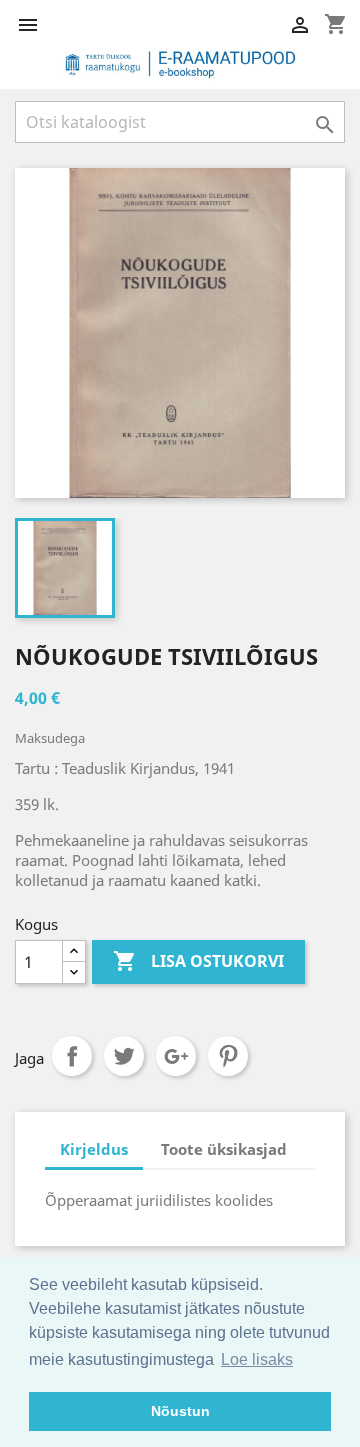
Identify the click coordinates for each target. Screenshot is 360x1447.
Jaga (72, 1056)
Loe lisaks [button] (257, 1359)
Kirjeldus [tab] (94, 1149)
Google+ (176, 1056)
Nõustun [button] (180, 1411)
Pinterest (228, 1056)
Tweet (124, 1056)
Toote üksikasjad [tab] (224, 1149)
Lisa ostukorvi (198, 961)
